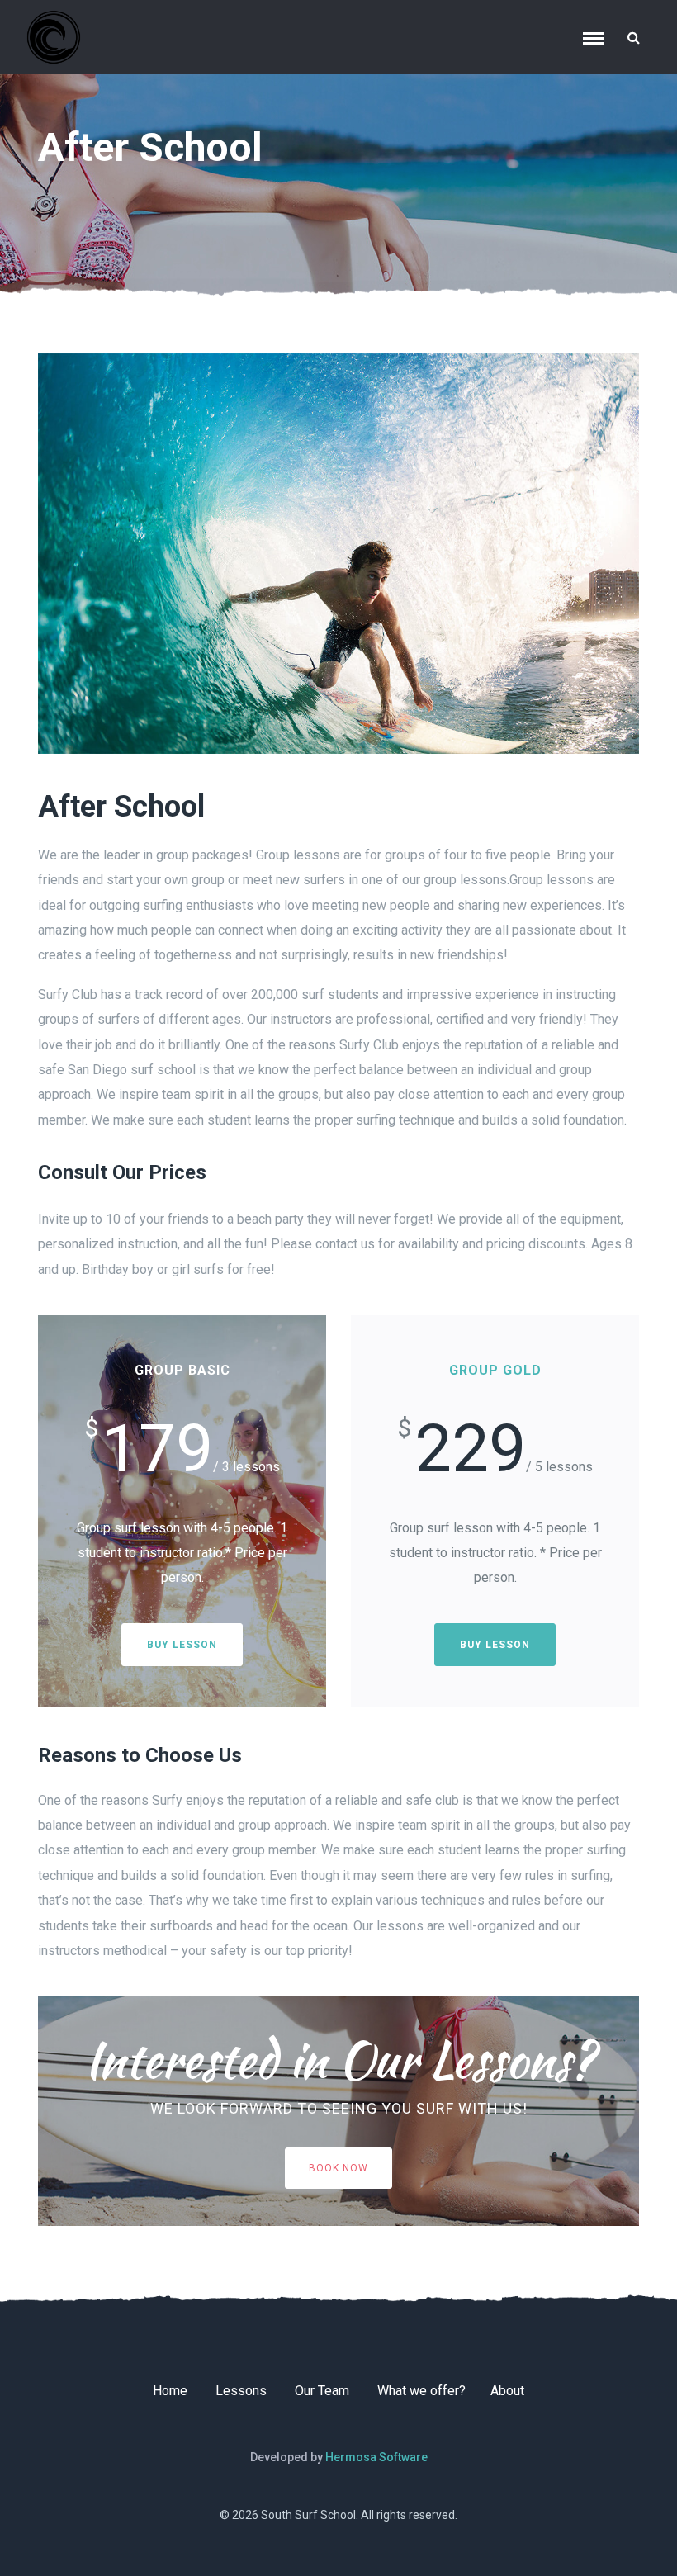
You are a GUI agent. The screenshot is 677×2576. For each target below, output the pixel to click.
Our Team (322, 2391)
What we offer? (421, 2391)
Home (170, 2391)
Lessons (241, 2391)
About (507, 2391)
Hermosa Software (376, 2457)
